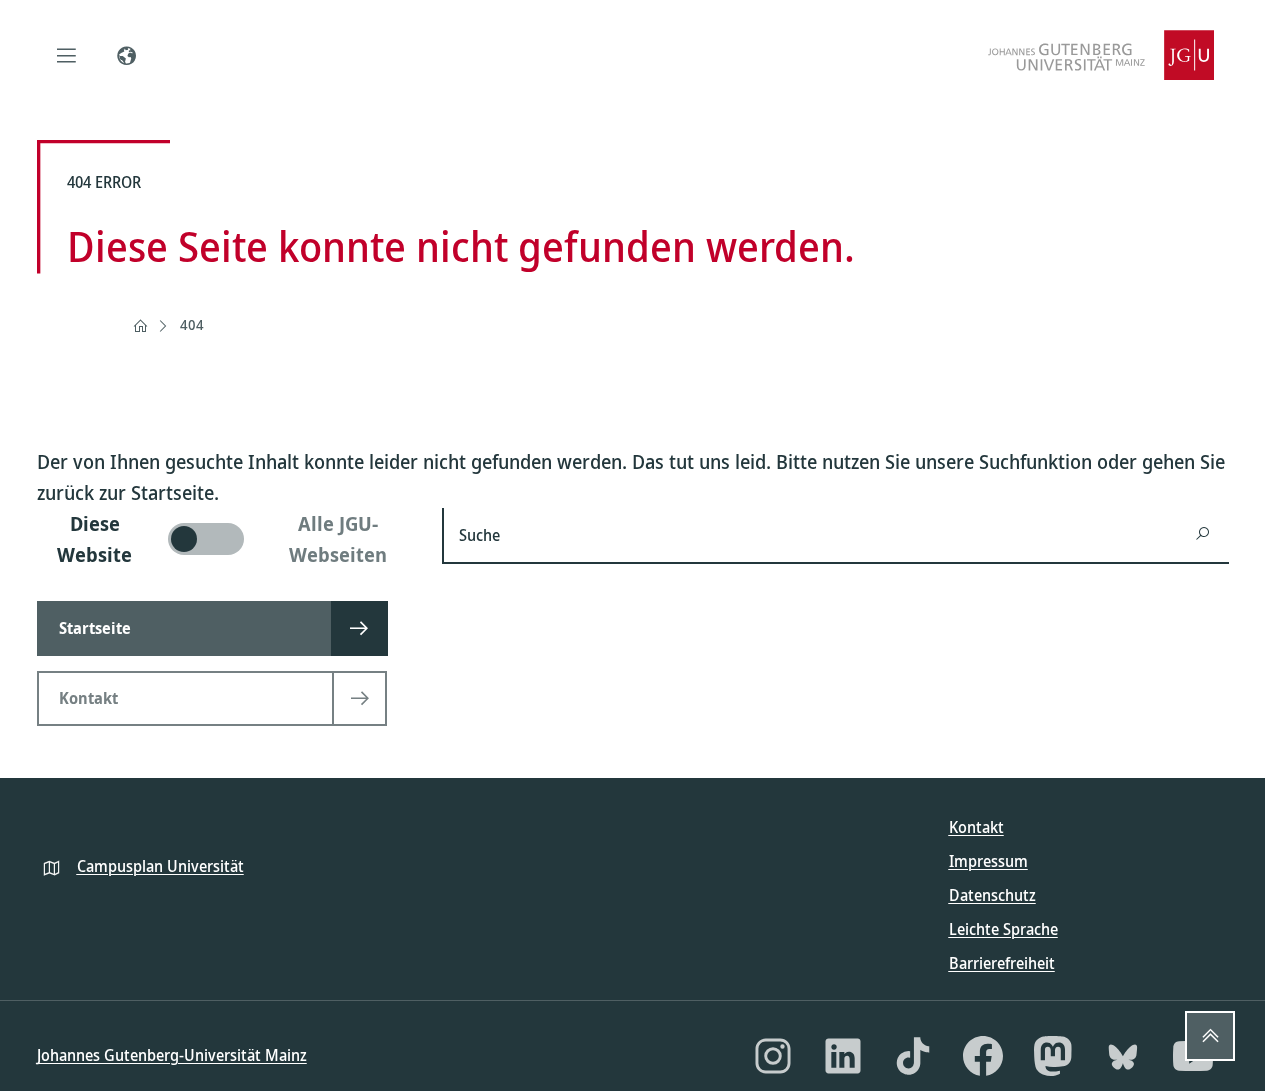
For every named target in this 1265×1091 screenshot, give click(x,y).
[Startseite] (140, 326)
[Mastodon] (1053, 1056)
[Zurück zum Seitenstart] (1210, 1036)
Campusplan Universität (160, 866)
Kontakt (976, 827)
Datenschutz (992, 895)
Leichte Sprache (1003, 929)
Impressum (988, 861)
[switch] (227, 539)
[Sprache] (127, 55)
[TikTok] (913, 1056)
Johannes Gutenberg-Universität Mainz (172, 1055)
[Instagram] (773, 1056)
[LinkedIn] (843, 1056)
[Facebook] (983, 1056)
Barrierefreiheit (1002, 963)
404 (192, 324)
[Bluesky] (1123, 1056)
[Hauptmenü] (67, 55)
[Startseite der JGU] (1101, 55)
